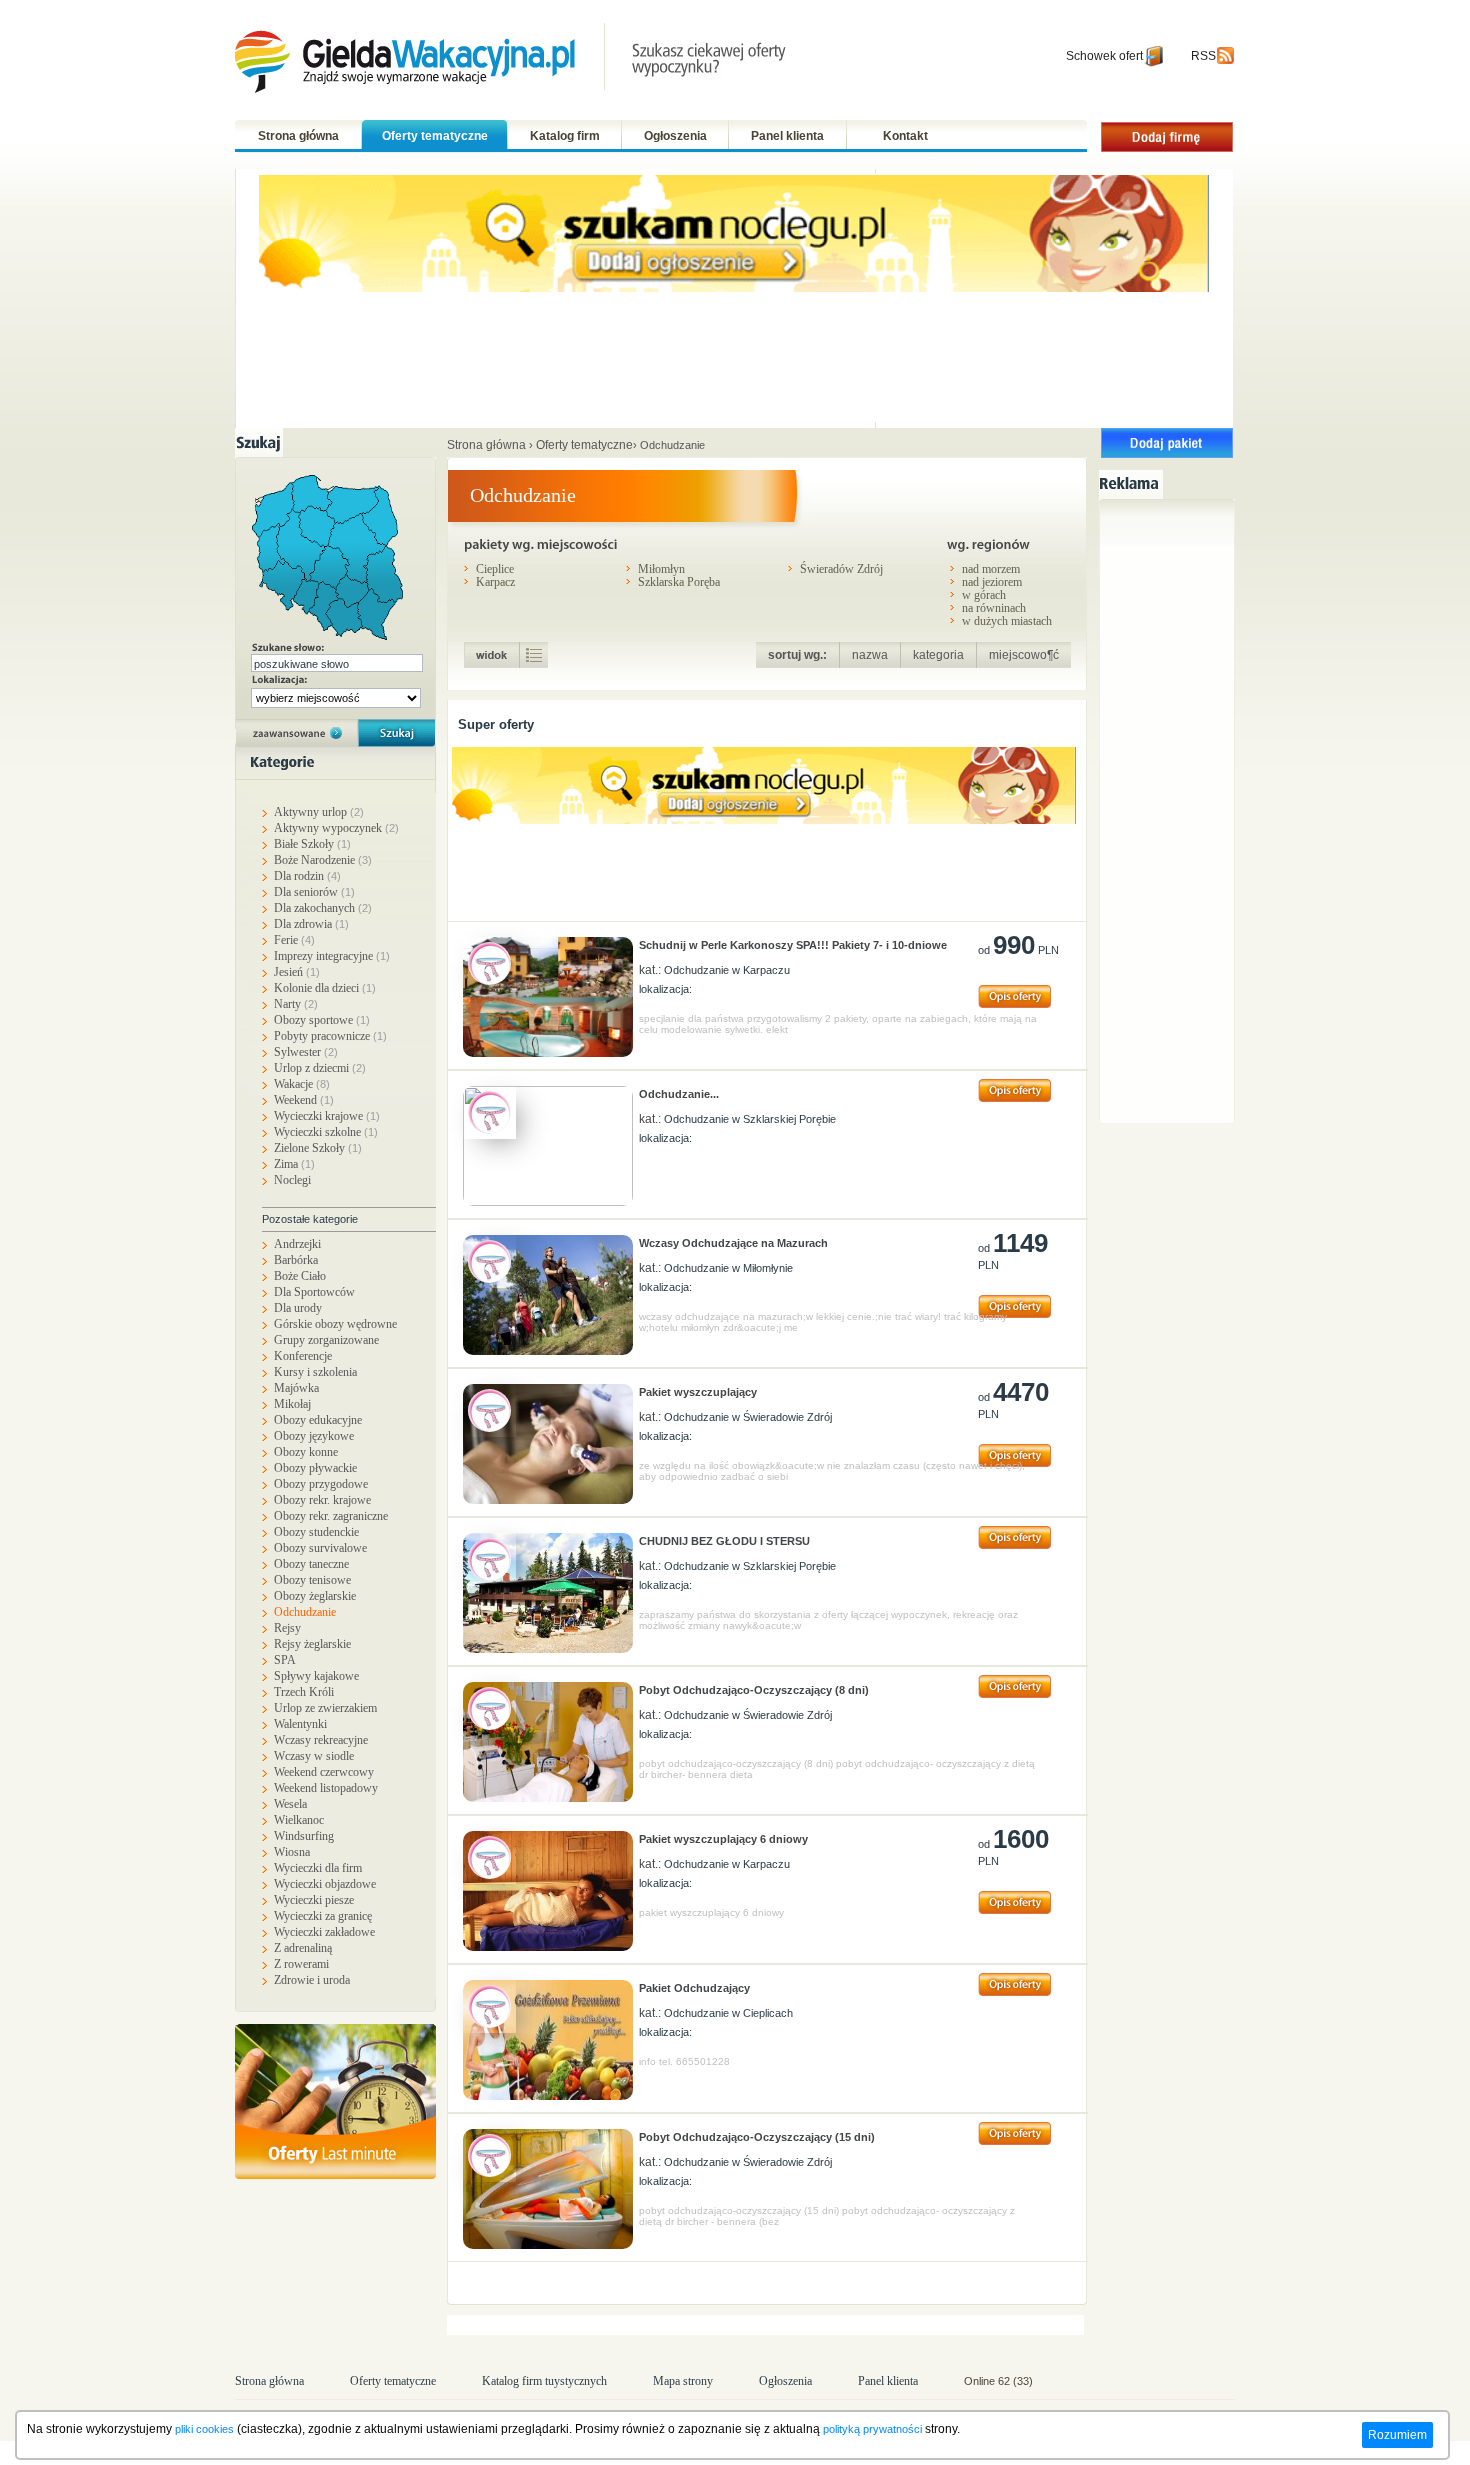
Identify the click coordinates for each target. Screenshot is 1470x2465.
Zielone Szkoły (318, 1148)
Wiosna (292, 1852)
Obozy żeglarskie (315, 1596)
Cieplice (495, 568)
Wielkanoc (299, 1820)
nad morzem (991, 568)
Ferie (294, 940)
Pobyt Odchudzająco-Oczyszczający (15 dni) (757, 2137)
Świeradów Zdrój (841, 568)
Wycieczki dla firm (318, 1868)
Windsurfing (304, 1836)
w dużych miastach (1007, 620)
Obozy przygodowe (321, 1484)
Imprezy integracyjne (332, 956)
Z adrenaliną (303, 1948)
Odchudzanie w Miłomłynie (728, 1268)
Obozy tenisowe (312, 1580)
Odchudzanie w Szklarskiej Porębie (750, 1119)
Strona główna (298, 136)
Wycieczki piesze (314, 1900)
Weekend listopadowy (326, 1788)
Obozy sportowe (322, 1020)
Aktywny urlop (319, 812)
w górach (984, 594)
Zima (294, 1164)
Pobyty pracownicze (330, 1036)
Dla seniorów (314, 892)
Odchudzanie (305, 1612)
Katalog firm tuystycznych (544, 2381)
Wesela (290, 1804)
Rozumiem (1397, 2435)
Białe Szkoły (312, 844)
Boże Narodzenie (323, 860)
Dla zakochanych (323, 908)
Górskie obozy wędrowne (335, 1324)
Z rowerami (301, 1964)
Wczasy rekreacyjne (321, 1740)
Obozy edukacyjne (318, 1420)
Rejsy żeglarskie (312, 1644)
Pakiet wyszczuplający (698, 1392)
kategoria (938, 655)
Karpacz (495, 581)
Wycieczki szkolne (326, 1132)
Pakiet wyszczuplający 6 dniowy (723, 1839)
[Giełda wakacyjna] (512, 60)
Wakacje (302, 1084)
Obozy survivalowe (320, 1548)
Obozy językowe (314, 1436)
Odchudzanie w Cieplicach (728, 2013)
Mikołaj (292, 1404)
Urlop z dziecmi (320, 1068)
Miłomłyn (661, 568)
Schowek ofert (1104, 56)
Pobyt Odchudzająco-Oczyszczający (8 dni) (754, 1690)
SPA (285, 1660)
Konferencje (303, 1356)
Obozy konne (306, 1452)
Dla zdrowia (311, 924)
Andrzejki (297, 1244)
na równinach (994, 607)
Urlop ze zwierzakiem (325, 1708)
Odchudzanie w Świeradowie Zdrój (748, 1417)
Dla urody (298, 1308)
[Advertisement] (1172, 808)
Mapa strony (683, 2381)
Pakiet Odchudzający (694, 1988)
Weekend (304, 1100)
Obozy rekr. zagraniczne (331, 1516)
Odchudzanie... (679, 1094)
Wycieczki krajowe (327, 1116)
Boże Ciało (300, 1276)
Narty (296, 1004)
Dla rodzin (307, 876)
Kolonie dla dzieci (325, 988)
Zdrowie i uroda (312, 1980)
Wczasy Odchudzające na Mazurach (733, 1243)
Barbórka (296, 1260)
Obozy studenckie (316, 1532)
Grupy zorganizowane (326, 1340)
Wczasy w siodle (314, 1756)
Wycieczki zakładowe (324, 1932)
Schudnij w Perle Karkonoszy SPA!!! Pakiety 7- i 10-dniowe (793, 945)
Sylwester (306, 1052)
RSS (1203, 56)
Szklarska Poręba (679, 581)
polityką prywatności (872, 2429)
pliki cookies (204, 2429)
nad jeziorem (992, 581)
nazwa (870, 655)
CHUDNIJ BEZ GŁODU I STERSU (724, 1541)
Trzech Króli (304, 1692)
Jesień (297, 972)
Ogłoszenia (675, 136)
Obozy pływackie (315, 1468)
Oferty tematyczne (435, 136)
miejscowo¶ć (1024, 655)
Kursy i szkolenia (315, 1372)
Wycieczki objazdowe (325, 1884)
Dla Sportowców (314, 1292)
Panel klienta (787, 136)
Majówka (296, 1388)
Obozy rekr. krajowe (322, 1500)
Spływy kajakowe (316, 1676)
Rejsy (287, 1628)
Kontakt (905, 136)
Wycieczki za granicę (323, 1916)
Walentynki (300, 1724)
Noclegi (292, 1180)
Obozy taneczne (311, 1564)
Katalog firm (565, 136)
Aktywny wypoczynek (336, 828)
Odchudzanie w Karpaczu (727, 970)
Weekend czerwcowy (324, 1772)
